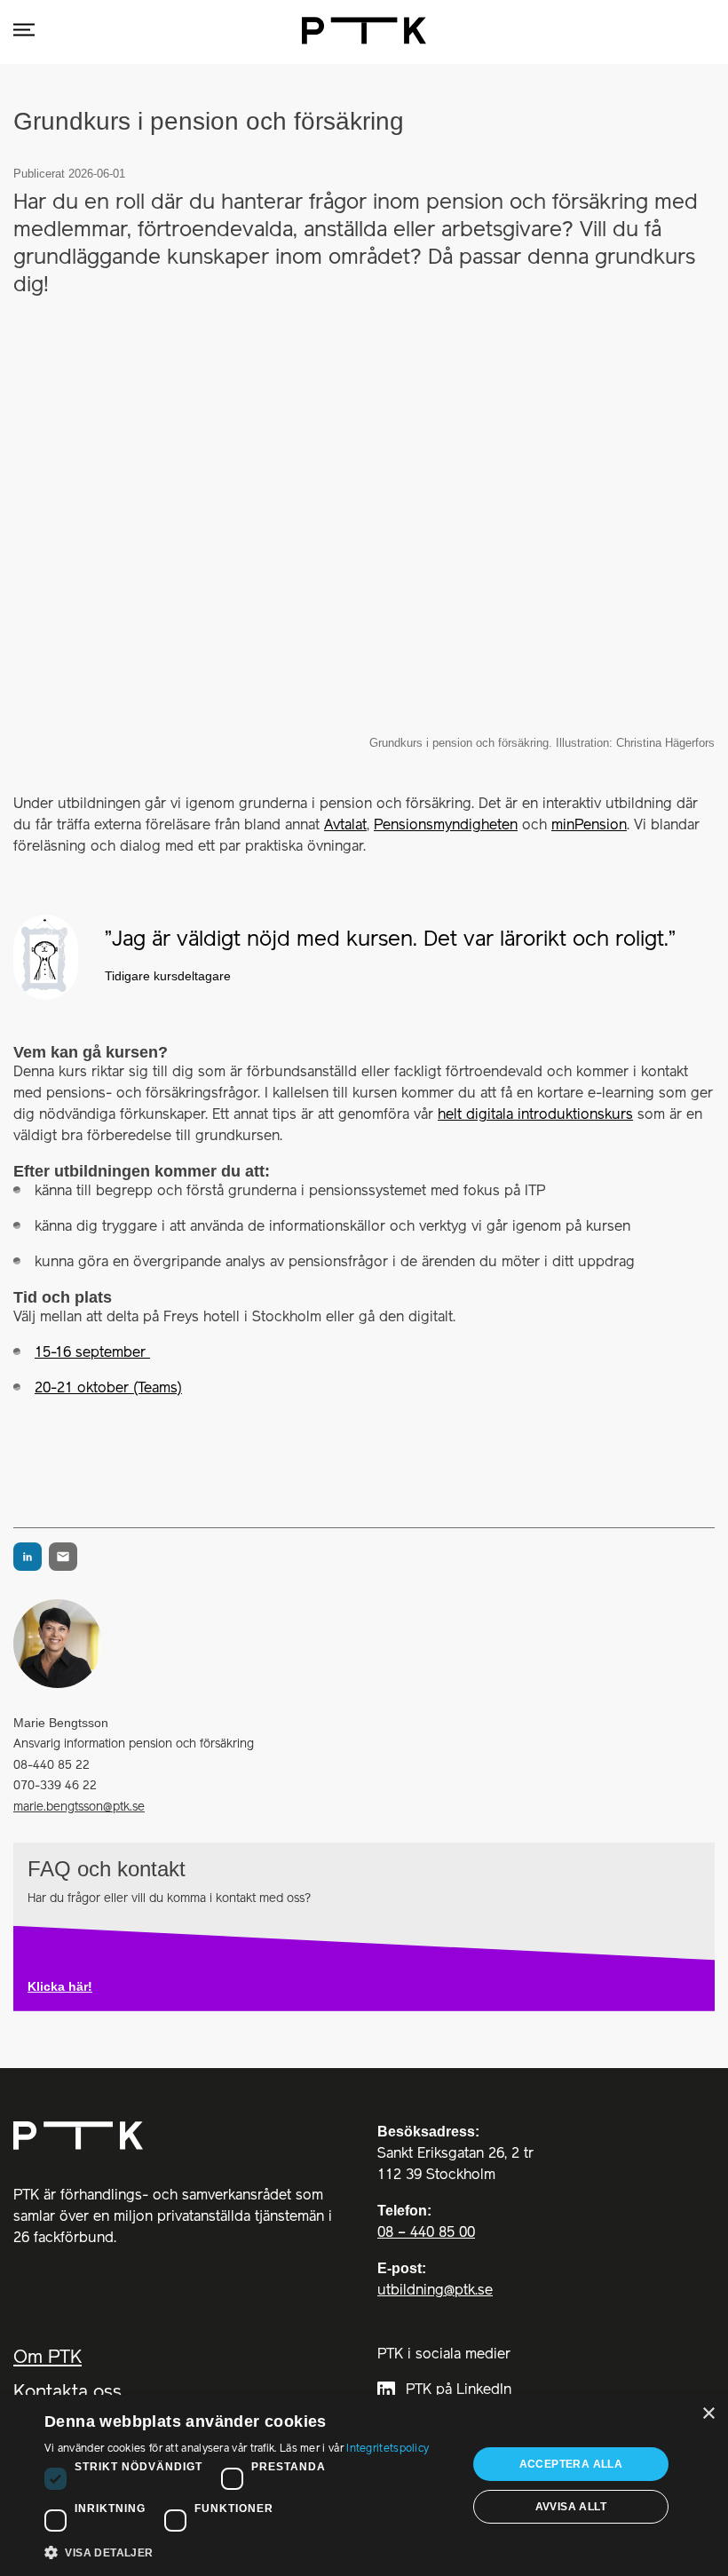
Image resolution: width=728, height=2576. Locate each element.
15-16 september (92, 1353)
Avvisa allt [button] (571, 2507)
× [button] (708, 2414)
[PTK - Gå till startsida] (364, 31)
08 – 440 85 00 (426, 2233)
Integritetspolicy (388, 2449)
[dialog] (364, 2485)
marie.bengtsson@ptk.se (79, 1807)
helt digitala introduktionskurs (535, 1115)
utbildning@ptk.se (435, 2291)
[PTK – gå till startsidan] (174, 2136)
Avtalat (345, 826)
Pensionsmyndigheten (446, 826)
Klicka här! (60, 1987)
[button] (249, 2552)
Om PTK (47, 2358)
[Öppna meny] (24, 31)
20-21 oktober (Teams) (108, 1389)
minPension (589, 826)
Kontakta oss (67, 2393)
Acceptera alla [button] (571, 2464)
